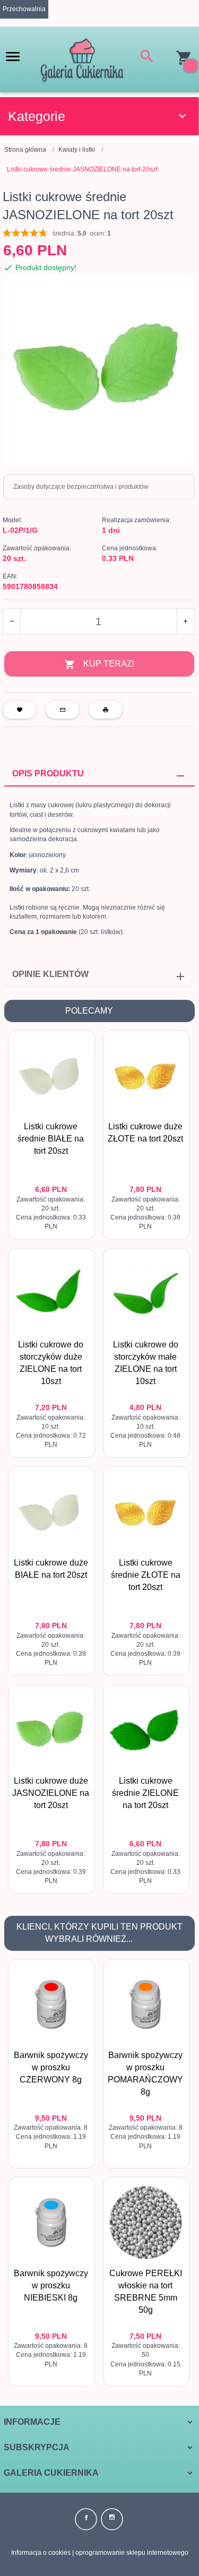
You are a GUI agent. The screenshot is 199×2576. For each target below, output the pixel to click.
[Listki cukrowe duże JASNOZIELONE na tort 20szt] (51, 1731)
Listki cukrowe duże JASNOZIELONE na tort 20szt (51, 1793)
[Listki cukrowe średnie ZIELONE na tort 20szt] (146, 1731)
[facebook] (86, 2519)
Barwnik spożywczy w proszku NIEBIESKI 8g (51, 2285)
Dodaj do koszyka (54, 1222)
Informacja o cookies (41, 2553)
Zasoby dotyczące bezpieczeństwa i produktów (81, 487)
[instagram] (112, 2519)
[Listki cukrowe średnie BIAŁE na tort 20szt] (51, 1076)
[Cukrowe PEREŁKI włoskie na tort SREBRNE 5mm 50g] (146, 2223)
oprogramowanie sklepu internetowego (132, 2553)
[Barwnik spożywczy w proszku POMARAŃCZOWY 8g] (146, 2004)
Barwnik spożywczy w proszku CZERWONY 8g (51, 2067)
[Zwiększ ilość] (185, 621)
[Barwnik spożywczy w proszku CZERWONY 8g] (51, 2004)
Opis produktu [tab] (48, 773)
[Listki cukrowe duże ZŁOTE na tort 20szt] (146, 1076)
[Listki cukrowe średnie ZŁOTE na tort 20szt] (146, 1512)
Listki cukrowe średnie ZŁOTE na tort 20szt (146, 1575)
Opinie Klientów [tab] (50, 974)
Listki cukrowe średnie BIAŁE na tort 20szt (51, 1139)
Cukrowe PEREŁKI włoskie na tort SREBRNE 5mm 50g (146, 2335)
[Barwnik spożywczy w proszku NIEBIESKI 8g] (51, 2223)
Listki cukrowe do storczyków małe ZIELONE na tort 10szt (146, 1407)
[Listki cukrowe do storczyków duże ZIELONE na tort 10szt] (51, 1294)
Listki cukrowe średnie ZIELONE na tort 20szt (145, 1793)
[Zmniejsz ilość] (12, 621)
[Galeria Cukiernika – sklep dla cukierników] (82, 59)
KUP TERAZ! (109, 664)
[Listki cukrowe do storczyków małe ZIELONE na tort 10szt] (146, 1294)
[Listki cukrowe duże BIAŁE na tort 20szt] (51, 1512)
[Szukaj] (147, 58)
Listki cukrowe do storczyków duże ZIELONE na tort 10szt (51, 1407)
